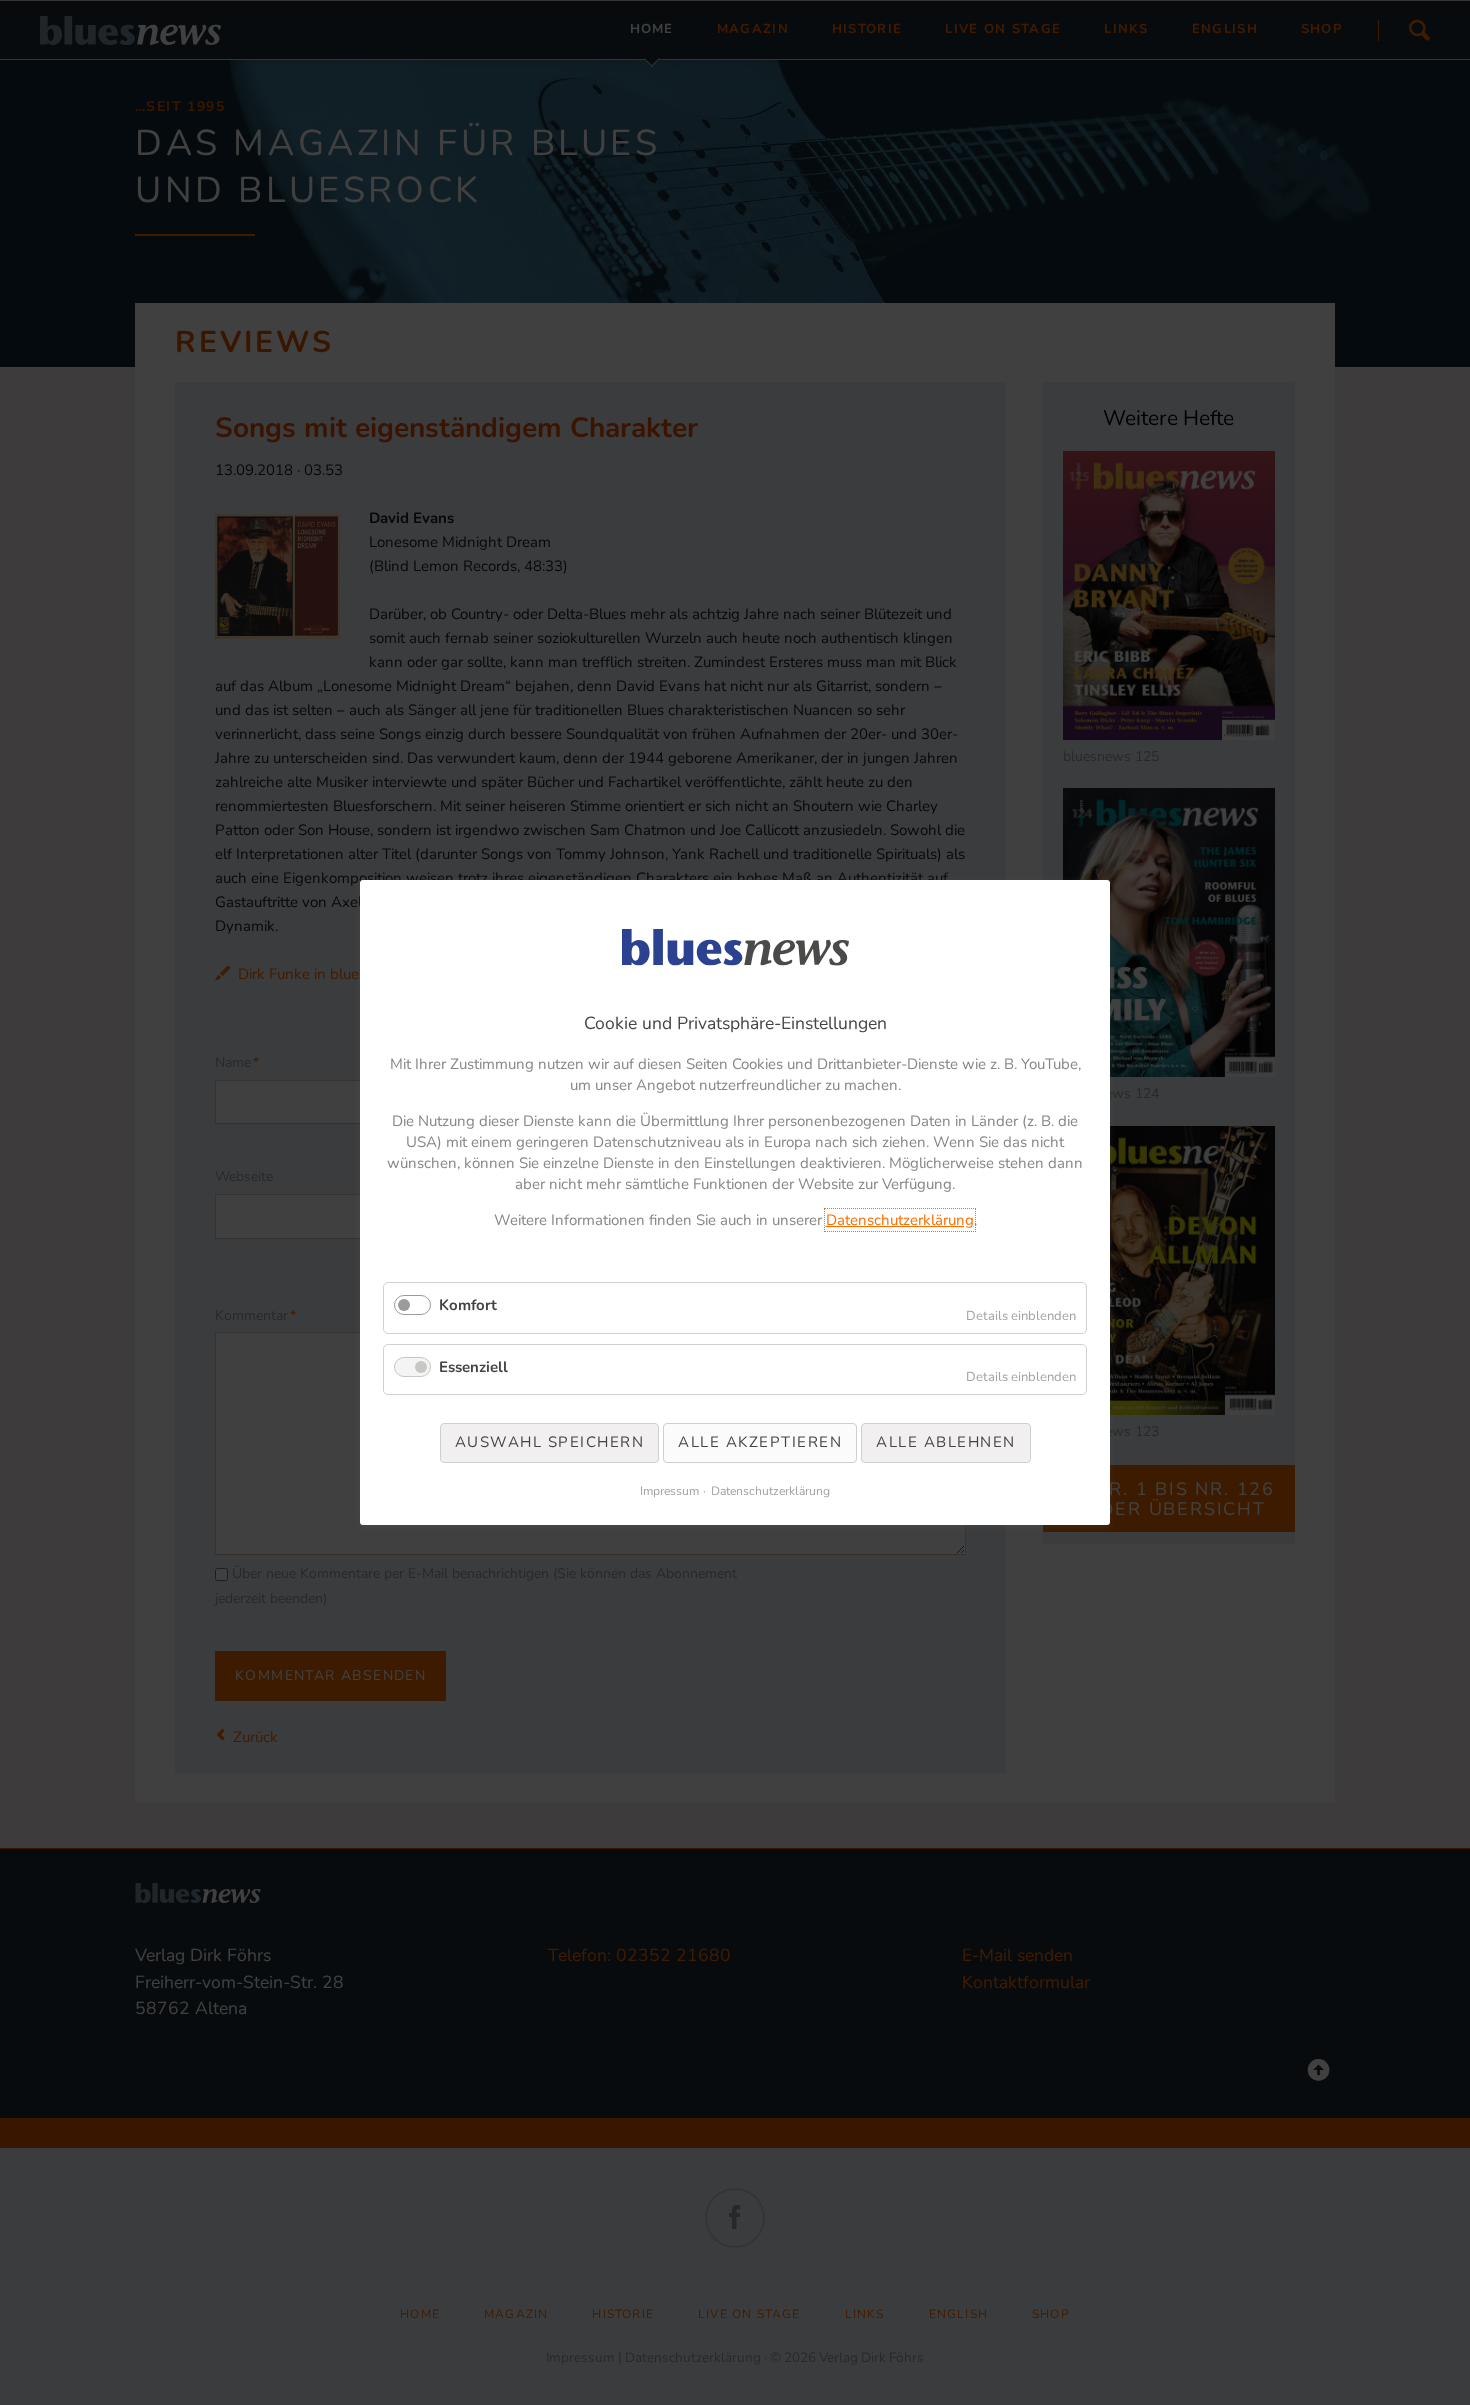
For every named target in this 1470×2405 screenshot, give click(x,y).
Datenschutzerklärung (900, 1220)
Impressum (669, 1491)
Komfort (468, 1305)
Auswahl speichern (550, 1442)
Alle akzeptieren (760, 1442)
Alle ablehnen (946, 1442)
